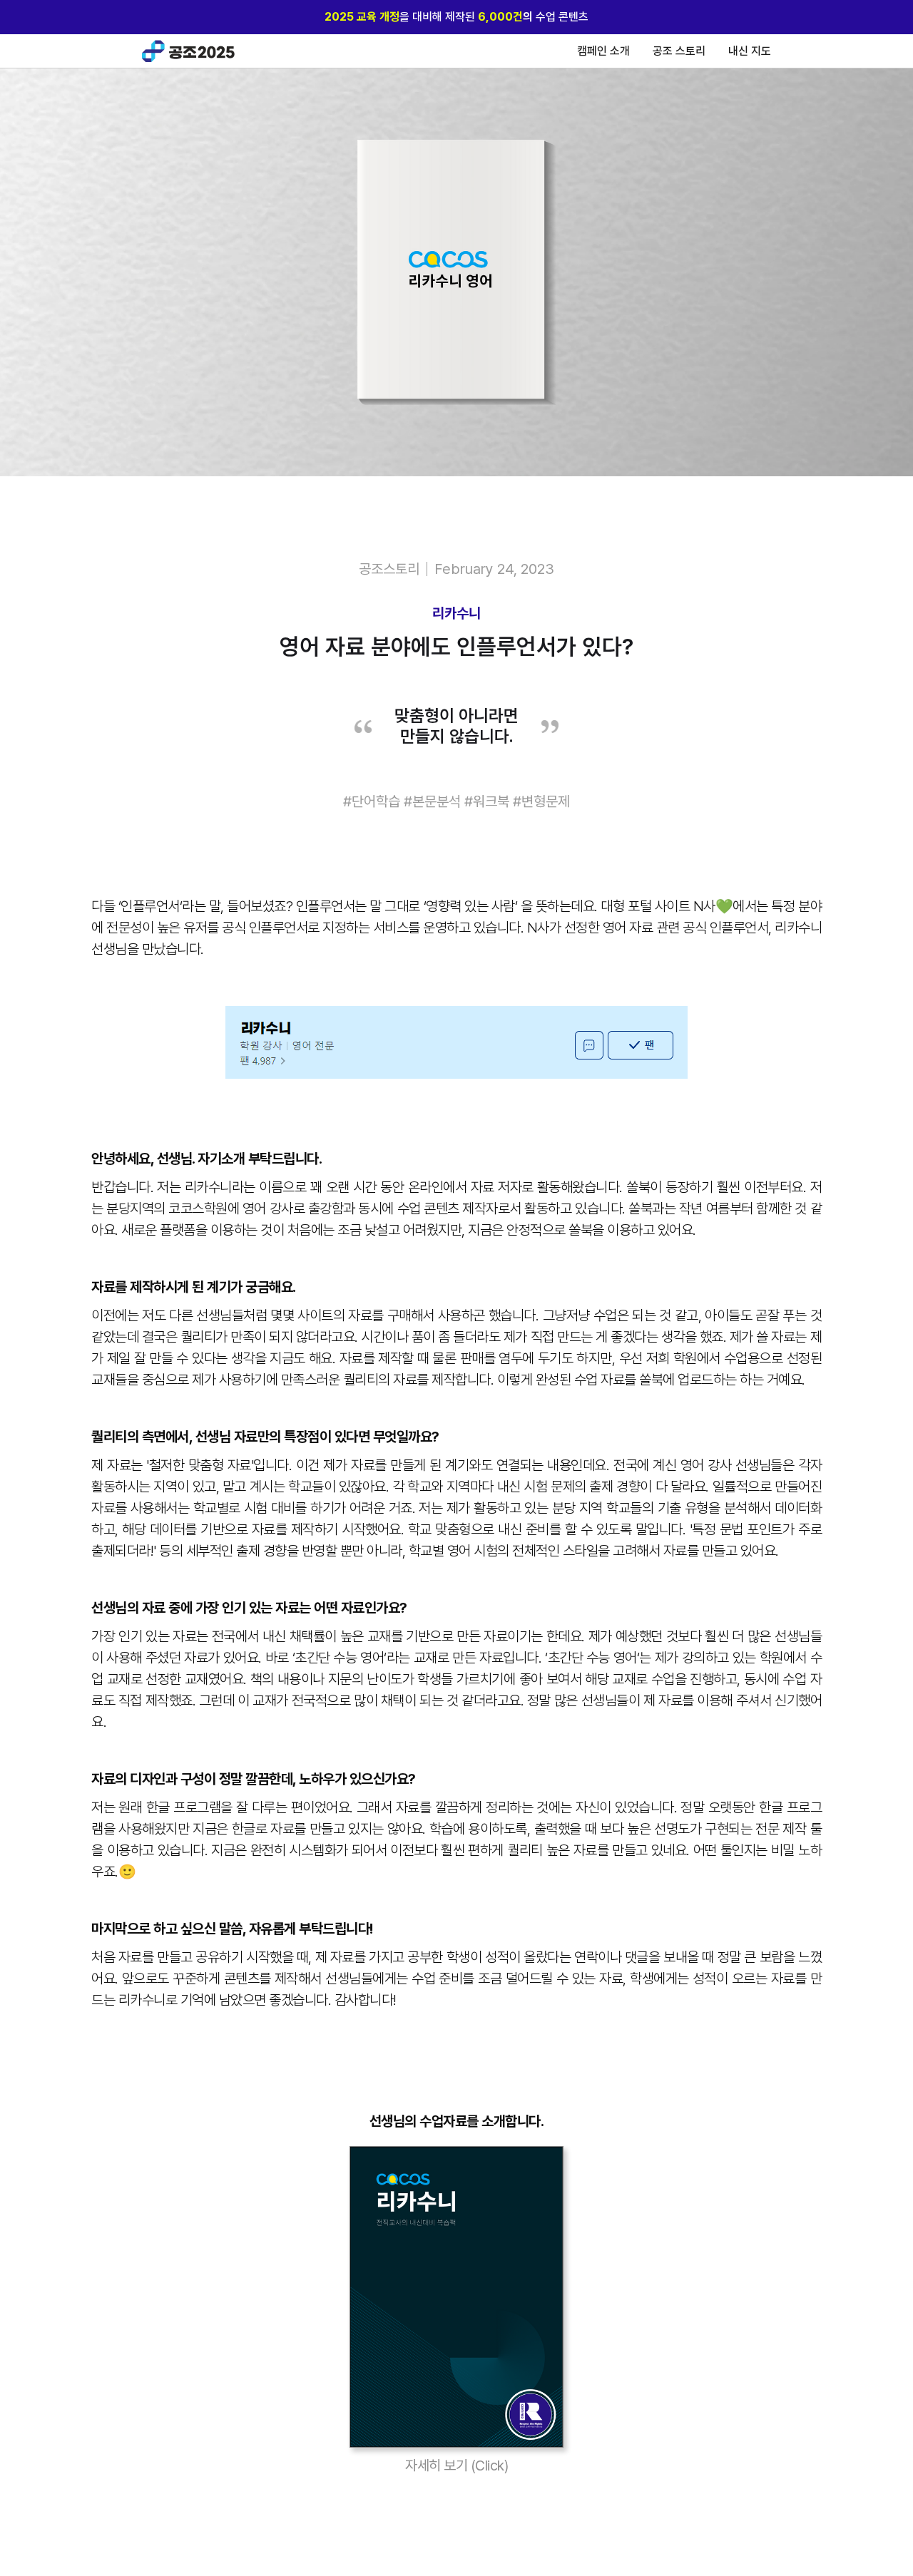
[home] (188, 51)
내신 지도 (750, 51)
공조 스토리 (679, 51)
